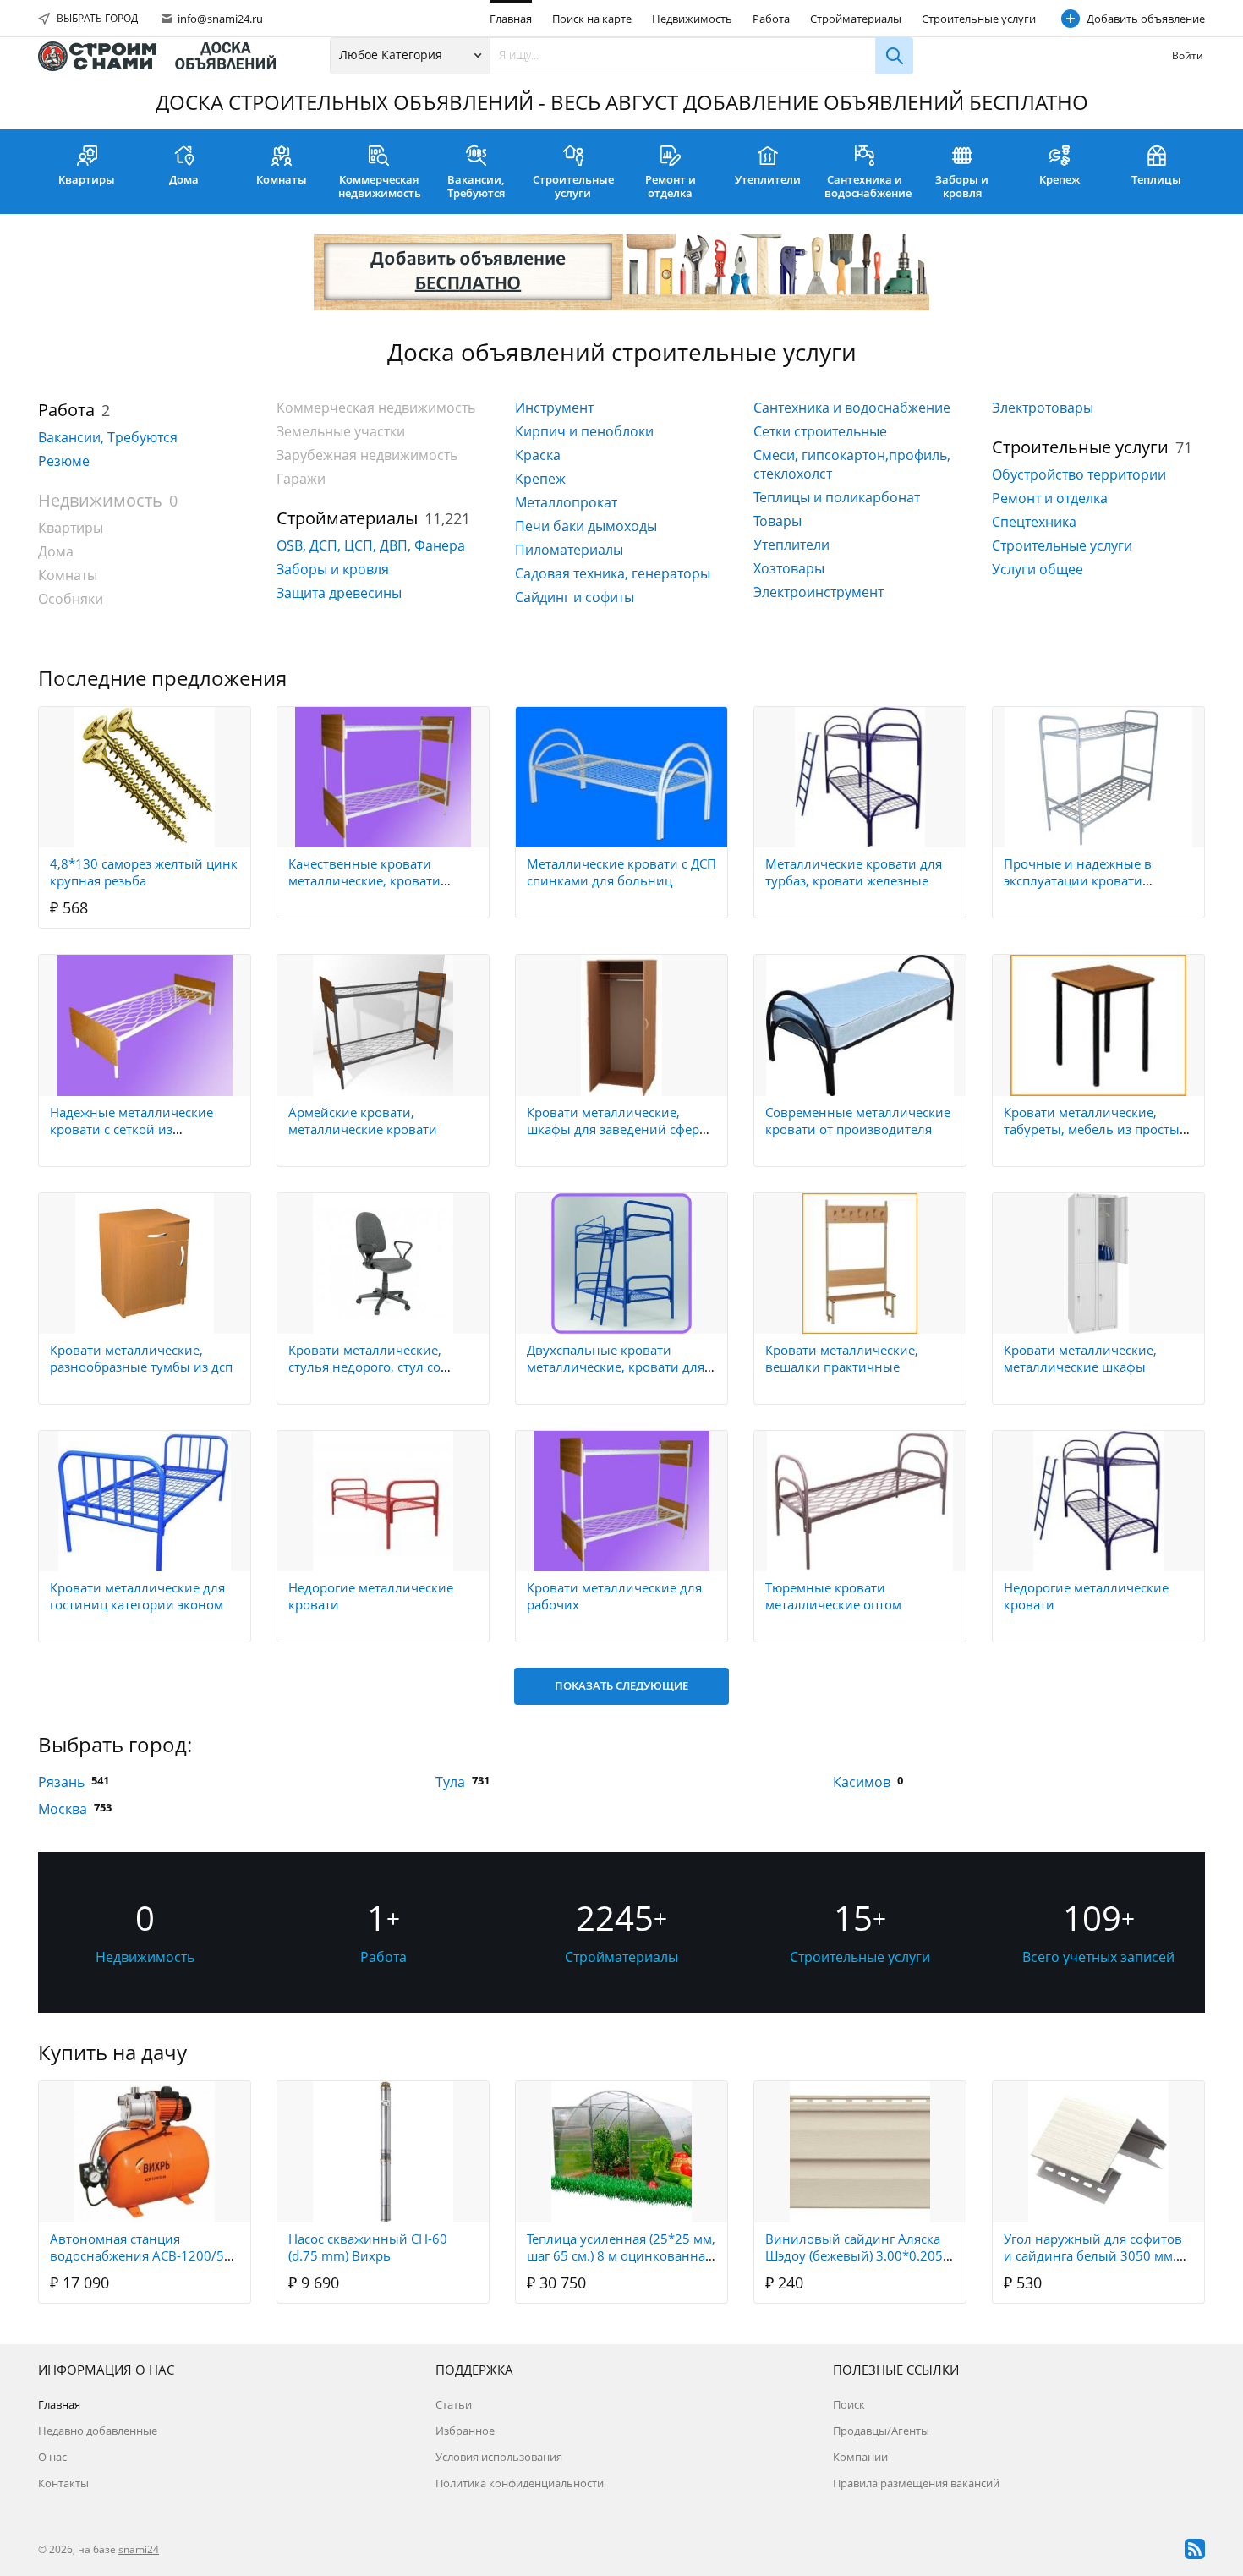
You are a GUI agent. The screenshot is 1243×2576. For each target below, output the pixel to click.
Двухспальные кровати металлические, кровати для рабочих (616, 1367)
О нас (52, 2457)
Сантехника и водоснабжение (868, 186)
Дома (184, 179)
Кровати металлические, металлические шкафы (1080, 1358)
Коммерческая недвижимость (380, 186)
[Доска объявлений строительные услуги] (165, 56)
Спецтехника (1034, 522)
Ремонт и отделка (671, 186)
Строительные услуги (979, 19)
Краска (538, 455)
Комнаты (282, 179)
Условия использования (499, 2457)
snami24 (139, 2549)
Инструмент (554, 408)
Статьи (454, 2404)
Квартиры (87, 179)
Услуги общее (1038, 569)
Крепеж (1060, 179)
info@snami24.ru (219, 19)
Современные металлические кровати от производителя (858, 1121)
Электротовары (1043, 408)
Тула (450, 1782)
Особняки (71, 599)
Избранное (465, 2431)
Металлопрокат (566, 502)
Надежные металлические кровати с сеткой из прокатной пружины (131, 1129)
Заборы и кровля (962, 186)
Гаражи (301, 479)
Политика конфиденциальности (520, 2483)
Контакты (63, 2483)
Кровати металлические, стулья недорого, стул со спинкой (365, 1367)
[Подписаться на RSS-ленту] (1195, 2549)
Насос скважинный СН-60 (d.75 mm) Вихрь (368, 2247)
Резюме (64, 461)
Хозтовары (789, 568)
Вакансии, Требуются (476, 186)
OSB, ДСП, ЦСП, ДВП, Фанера (371, 545)
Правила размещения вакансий (916, 2483)
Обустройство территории (1079, 474)
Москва (63, 1809)
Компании (860, 2457)
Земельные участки (341, 431)
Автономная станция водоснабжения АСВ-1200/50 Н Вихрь (141, 2255)
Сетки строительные (820, 431)
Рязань (61, 1782)
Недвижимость (692, 19)
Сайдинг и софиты (575, 597)
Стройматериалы (856, 19)
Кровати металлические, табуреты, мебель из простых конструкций (1095, 1129)
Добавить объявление (1146, 19)
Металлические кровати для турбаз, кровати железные (854, 872)
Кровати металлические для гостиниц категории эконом (137, 1596)
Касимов (862, 1782)
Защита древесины (339, 593)
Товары (778, 521)
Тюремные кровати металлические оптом (833, 1596)
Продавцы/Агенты (881, 2431)
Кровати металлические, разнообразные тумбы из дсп (141, 1358)
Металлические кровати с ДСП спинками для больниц (621, 872)
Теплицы (1156, 179)
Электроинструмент (819, 592)
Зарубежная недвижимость (367, 455)
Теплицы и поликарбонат (837, 497)
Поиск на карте (592, 19)
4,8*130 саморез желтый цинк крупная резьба (144, 872)
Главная (511, 19)
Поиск (849, 2404)
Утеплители (768, 179)
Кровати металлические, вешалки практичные (842, 1358)
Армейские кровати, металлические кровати (363, 1121)
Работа (771, 19)
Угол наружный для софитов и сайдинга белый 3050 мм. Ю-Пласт (1093, 2255)
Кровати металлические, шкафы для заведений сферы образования (618, 1129)
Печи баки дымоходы (586, 526)
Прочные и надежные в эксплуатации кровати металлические (1078, 880)
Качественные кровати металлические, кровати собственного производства (375, 880)
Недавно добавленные (98, 2431)
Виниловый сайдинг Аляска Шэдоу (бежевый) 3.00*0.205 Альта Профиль (854, 2255)
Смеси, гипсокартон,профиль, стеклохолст (852, 464)
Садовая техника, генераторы (613, 573)
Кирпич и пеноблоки (584, 431)
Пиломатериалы (569, 550)
